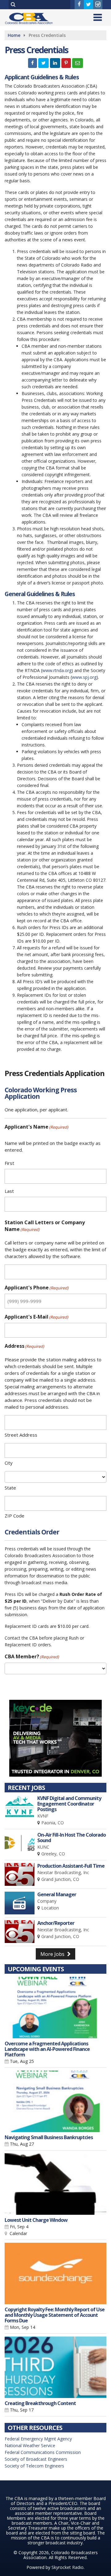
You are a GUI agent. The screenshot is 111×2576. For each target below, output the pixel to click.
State (10, 1488)
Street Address (21, 1435)
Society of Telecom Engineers (34, 2466)
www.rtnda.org (57, 670)
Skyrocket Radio (68, 2567)
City (9, 1463)
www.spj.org (84, 677)
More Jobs (53, 1954)
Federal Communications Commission (43, 2452)
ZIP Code (14, 1516)
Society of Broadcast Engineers (36, 2459)
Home (14, 35)
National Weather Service (30, 2445)
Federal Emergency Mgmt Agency (38, 2439)
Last (9, 1191)
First (9, 1163)
